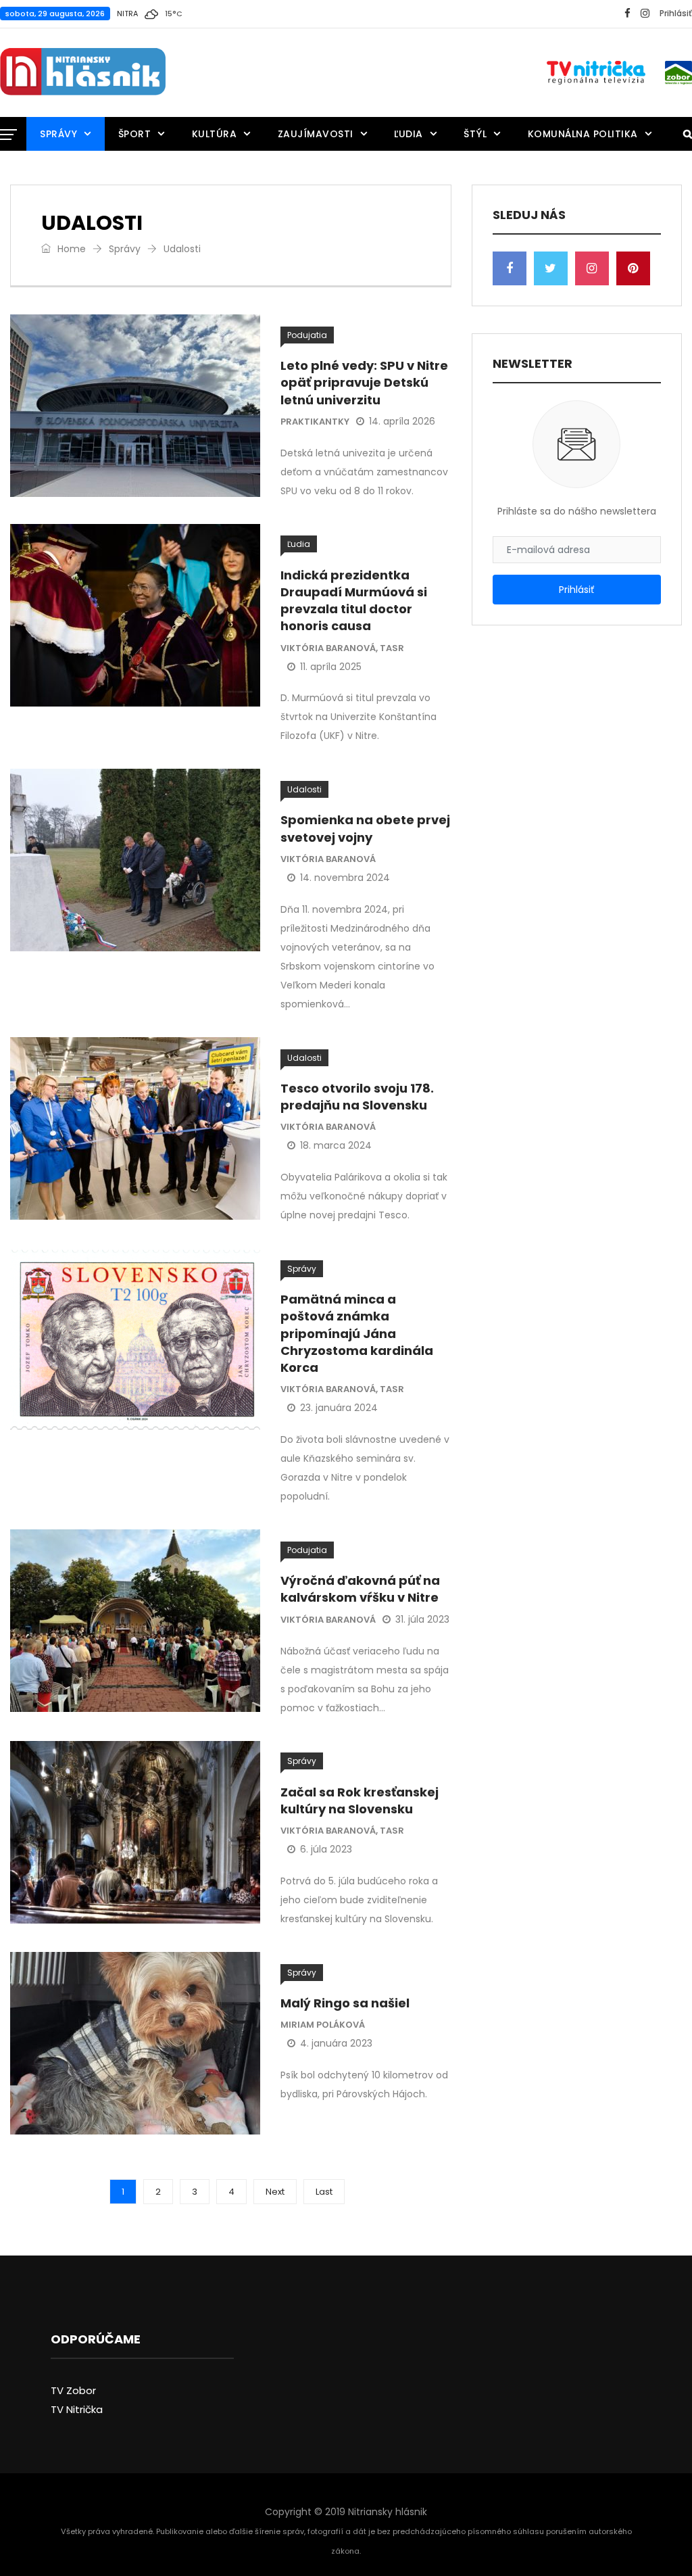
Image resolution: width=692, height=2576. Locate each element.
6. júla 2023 (326, 1849)
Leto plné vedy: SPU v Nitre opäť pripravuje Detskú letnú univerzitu (364, 382)
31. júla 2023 (422, 1619)
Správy (58, 134)
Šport (135, 134)
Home (70, 249)
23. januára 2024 (339, 1408)
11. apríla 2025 (331, 667)
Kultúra (215, 134)
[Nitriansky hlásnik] (83, 72)
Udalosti (304, 789)
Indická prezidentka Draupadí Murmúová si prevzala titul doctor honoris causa (354, 601)
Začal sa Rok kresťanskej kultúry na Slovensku (360, 1800)
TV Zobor (73, 2390)
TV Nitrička (77, 2409)
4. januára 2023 (336, 2043)
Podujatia (307, 335)
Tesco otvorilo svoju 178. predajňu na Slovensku (357, 1097)
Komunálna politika (583, 134)
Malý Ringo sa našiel (345, 2003)
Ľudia (409, 134)
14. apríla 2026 (402, 421)
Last (324, 2192)
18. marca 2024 (336, 1145)
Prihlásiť (676, 13)
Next (275, 2192)
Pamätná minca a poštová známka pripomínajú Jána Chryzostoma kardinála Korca (357, 1333)
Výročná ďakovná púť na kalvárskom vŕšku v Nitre (360, 1589)
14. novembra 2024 (345, 878)
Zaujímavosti (316, 134)
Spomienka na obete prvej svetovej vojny (365, 828)
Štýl (475, 134)
